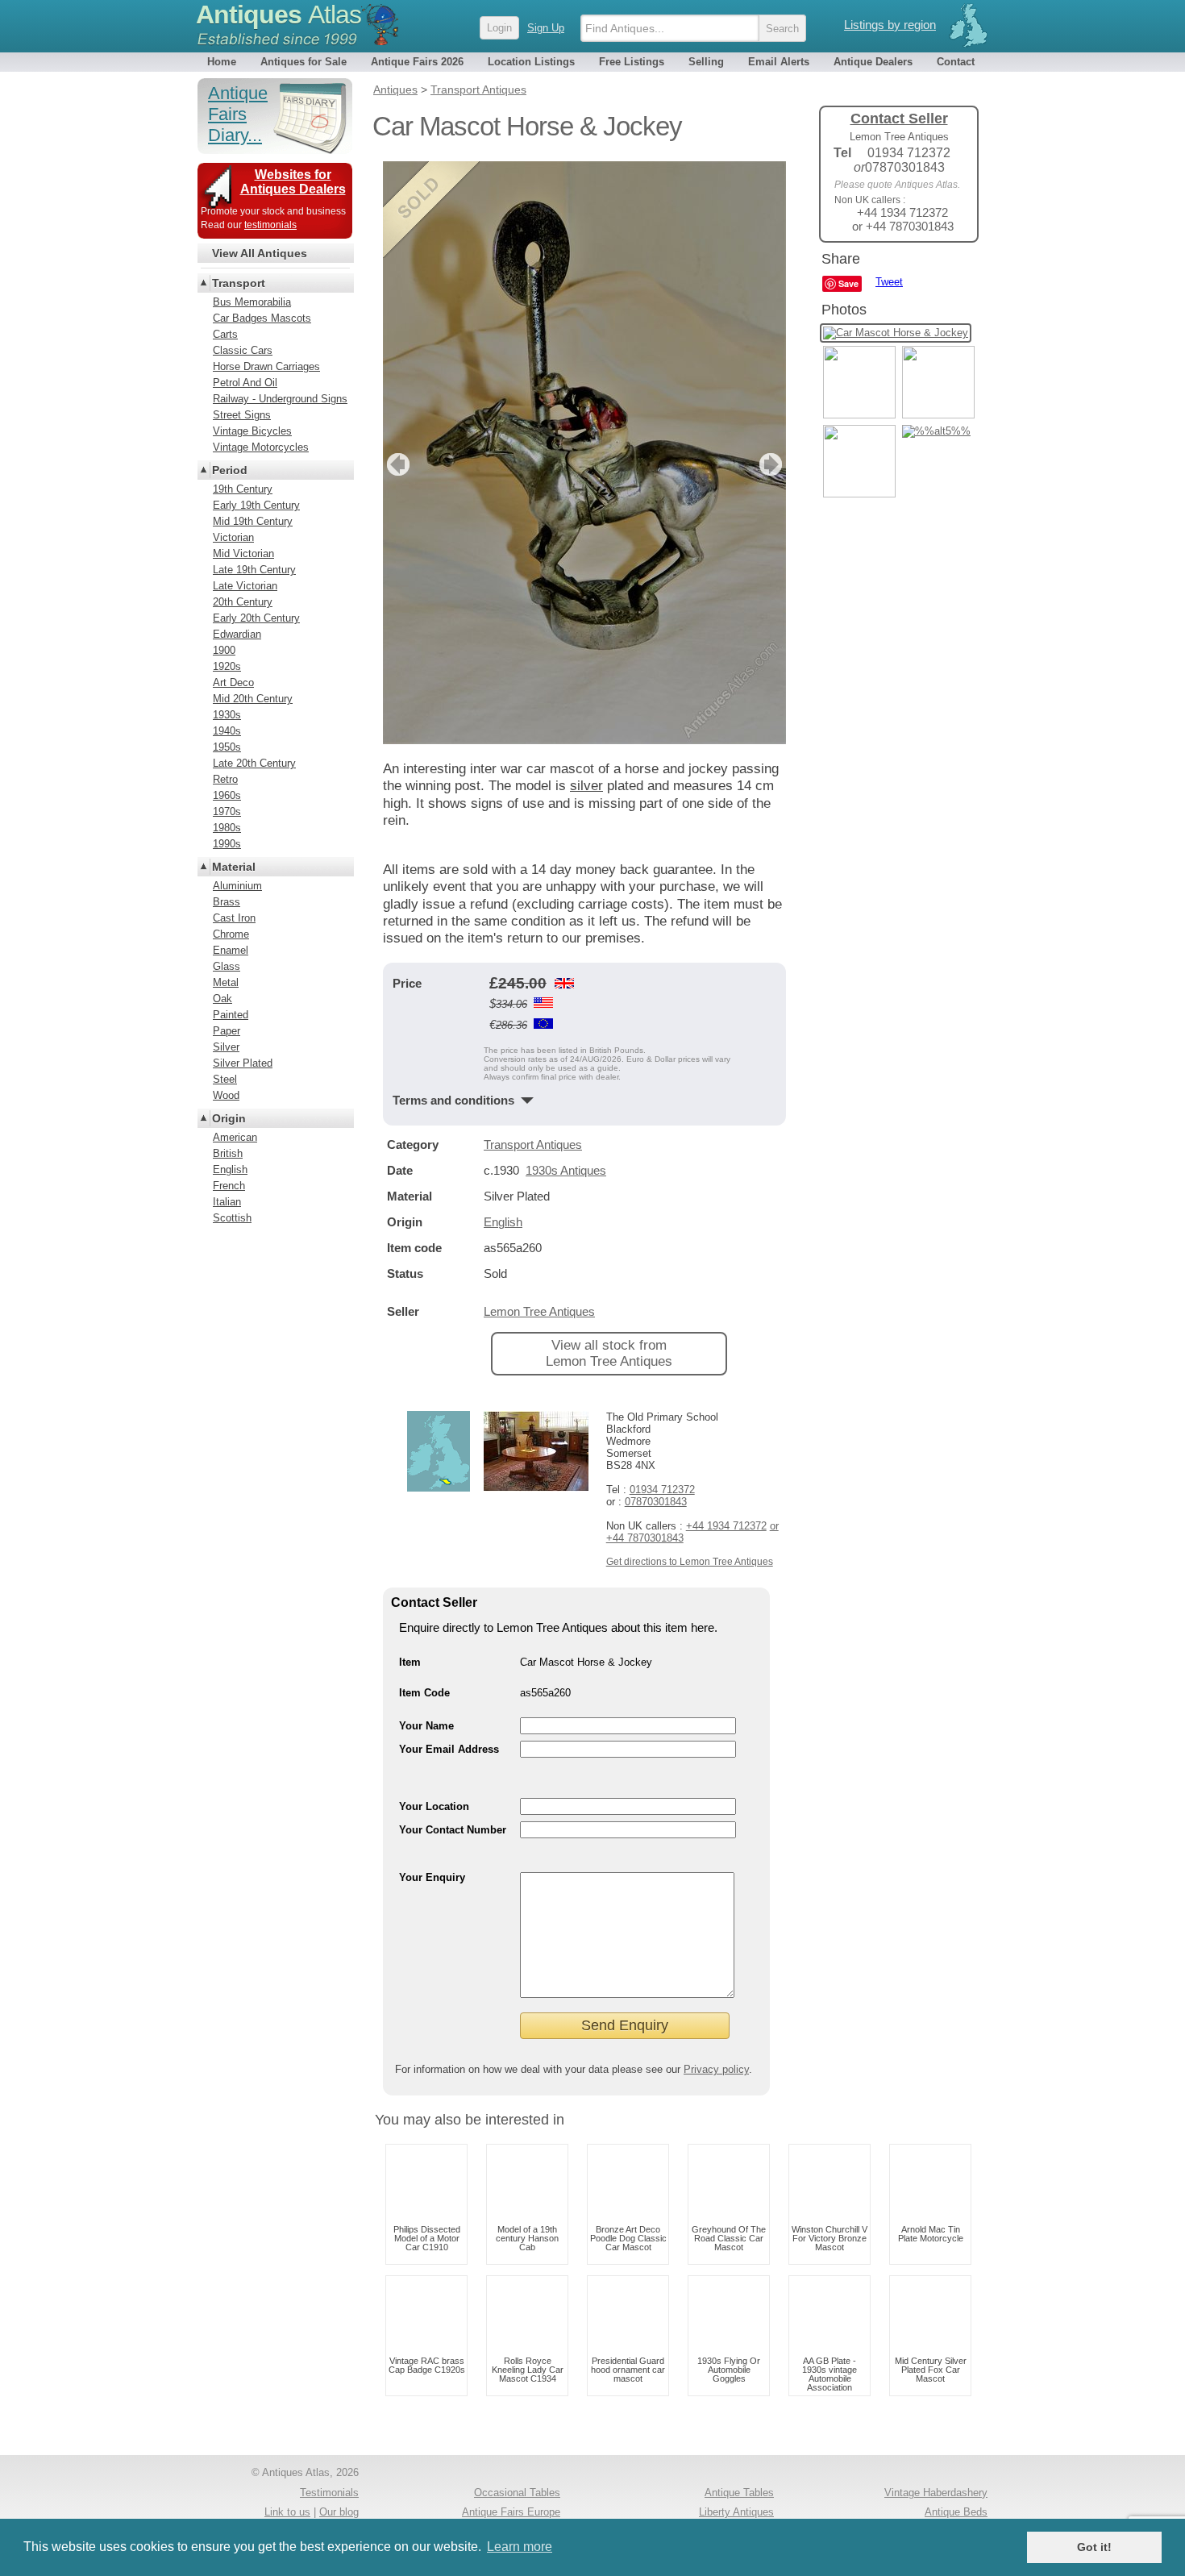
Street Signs (242, 415)
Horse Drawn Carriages (266, 366)
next (773, 464)
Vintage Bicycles (252, 431)
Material (234, 867)
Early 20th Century (256, 618)
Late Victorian (245, 586)
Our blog (339, 2512)
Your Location (434, 1806)
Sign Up (546, 28)
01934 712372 (662, 1490)
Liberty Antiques (736, 2512)
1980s (227, 828)
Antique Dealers (873, 62)
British (228, 1153)
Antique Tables (739, 2493)
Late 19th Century (254, 570)
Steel (225, 1079)
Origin (229, 1118)
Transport (239, 283)
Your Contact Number (453, 1830)
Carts (225, 334)
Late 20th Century (254, 763)
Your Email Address (449, 1749)
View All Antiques (260, 253)
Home (222, 62)
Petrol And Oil (245, 383)
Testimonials (329, 2493)
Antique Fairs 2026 (417, 62)
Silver (226, 1047)
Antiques (279, 15)
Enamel (231, 950)
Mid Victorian (243, 553)
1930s (227, 715)
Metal (226, 982)
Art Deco (233, 682)
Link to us (287, 2512)
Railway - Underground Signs (280, 399)
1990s (227, 844)
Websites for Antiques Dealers (293, 182)
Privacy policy (716, 2069)
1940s (227, 731)
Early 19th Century (256, 505)
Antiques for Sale (304, 62)
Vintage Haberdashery (936, 2493)
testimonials (270, 225)
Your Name (426, 1726)
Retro (225, 779)
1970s (227, 812)
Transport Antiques (533, 1144)
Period (230, 470)
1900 (224, 650)
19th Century (243, 489)
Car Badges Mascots (262, 318)
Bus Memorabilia (252, 302)
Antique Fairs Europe (511, 2512)
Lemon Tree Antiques (539, 1311)
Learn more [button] (520, 2547)
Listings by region (890, 25)
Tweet (889, 282)
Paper (227, 1031)
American (235, 1137)
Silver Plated (243, 1063)
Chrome (231, 934)
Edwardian (237, 634)
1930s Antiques (566, 1170)
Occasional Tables (517, 2493)
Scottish (232, 1218)
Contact (956, 62)
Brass (227, 902)
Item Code (424, 1693)
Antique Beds (956, 2512)
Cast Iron (234, 918)
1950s (227, 747)
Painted (231, 1015)
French (229, 1186)
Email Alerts (779, 62)
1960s (227, 795)
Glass (227, 966)
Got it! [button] (1094, 2547)
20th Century (243, 602)
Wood (226, 1095)
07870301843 (656, 1502)
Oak (222, 999)
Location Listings (531, 62)
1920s (227, 666)
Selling (706, 62)
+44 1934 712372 (726, 1526)
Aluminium (237, 886)
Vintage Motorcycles (261, 447)
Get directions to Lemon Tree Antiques (690, 1562)
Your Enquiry (432, 1877)
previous (396, 464)
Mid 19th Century (253, 521)
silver (586, 786)
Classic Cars (243, 350)
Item (410, 1662)
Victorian (233, 537)
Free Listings (632, 62)
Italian (227, 1202)
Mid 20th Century (253, 699)
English (503, 1222)
